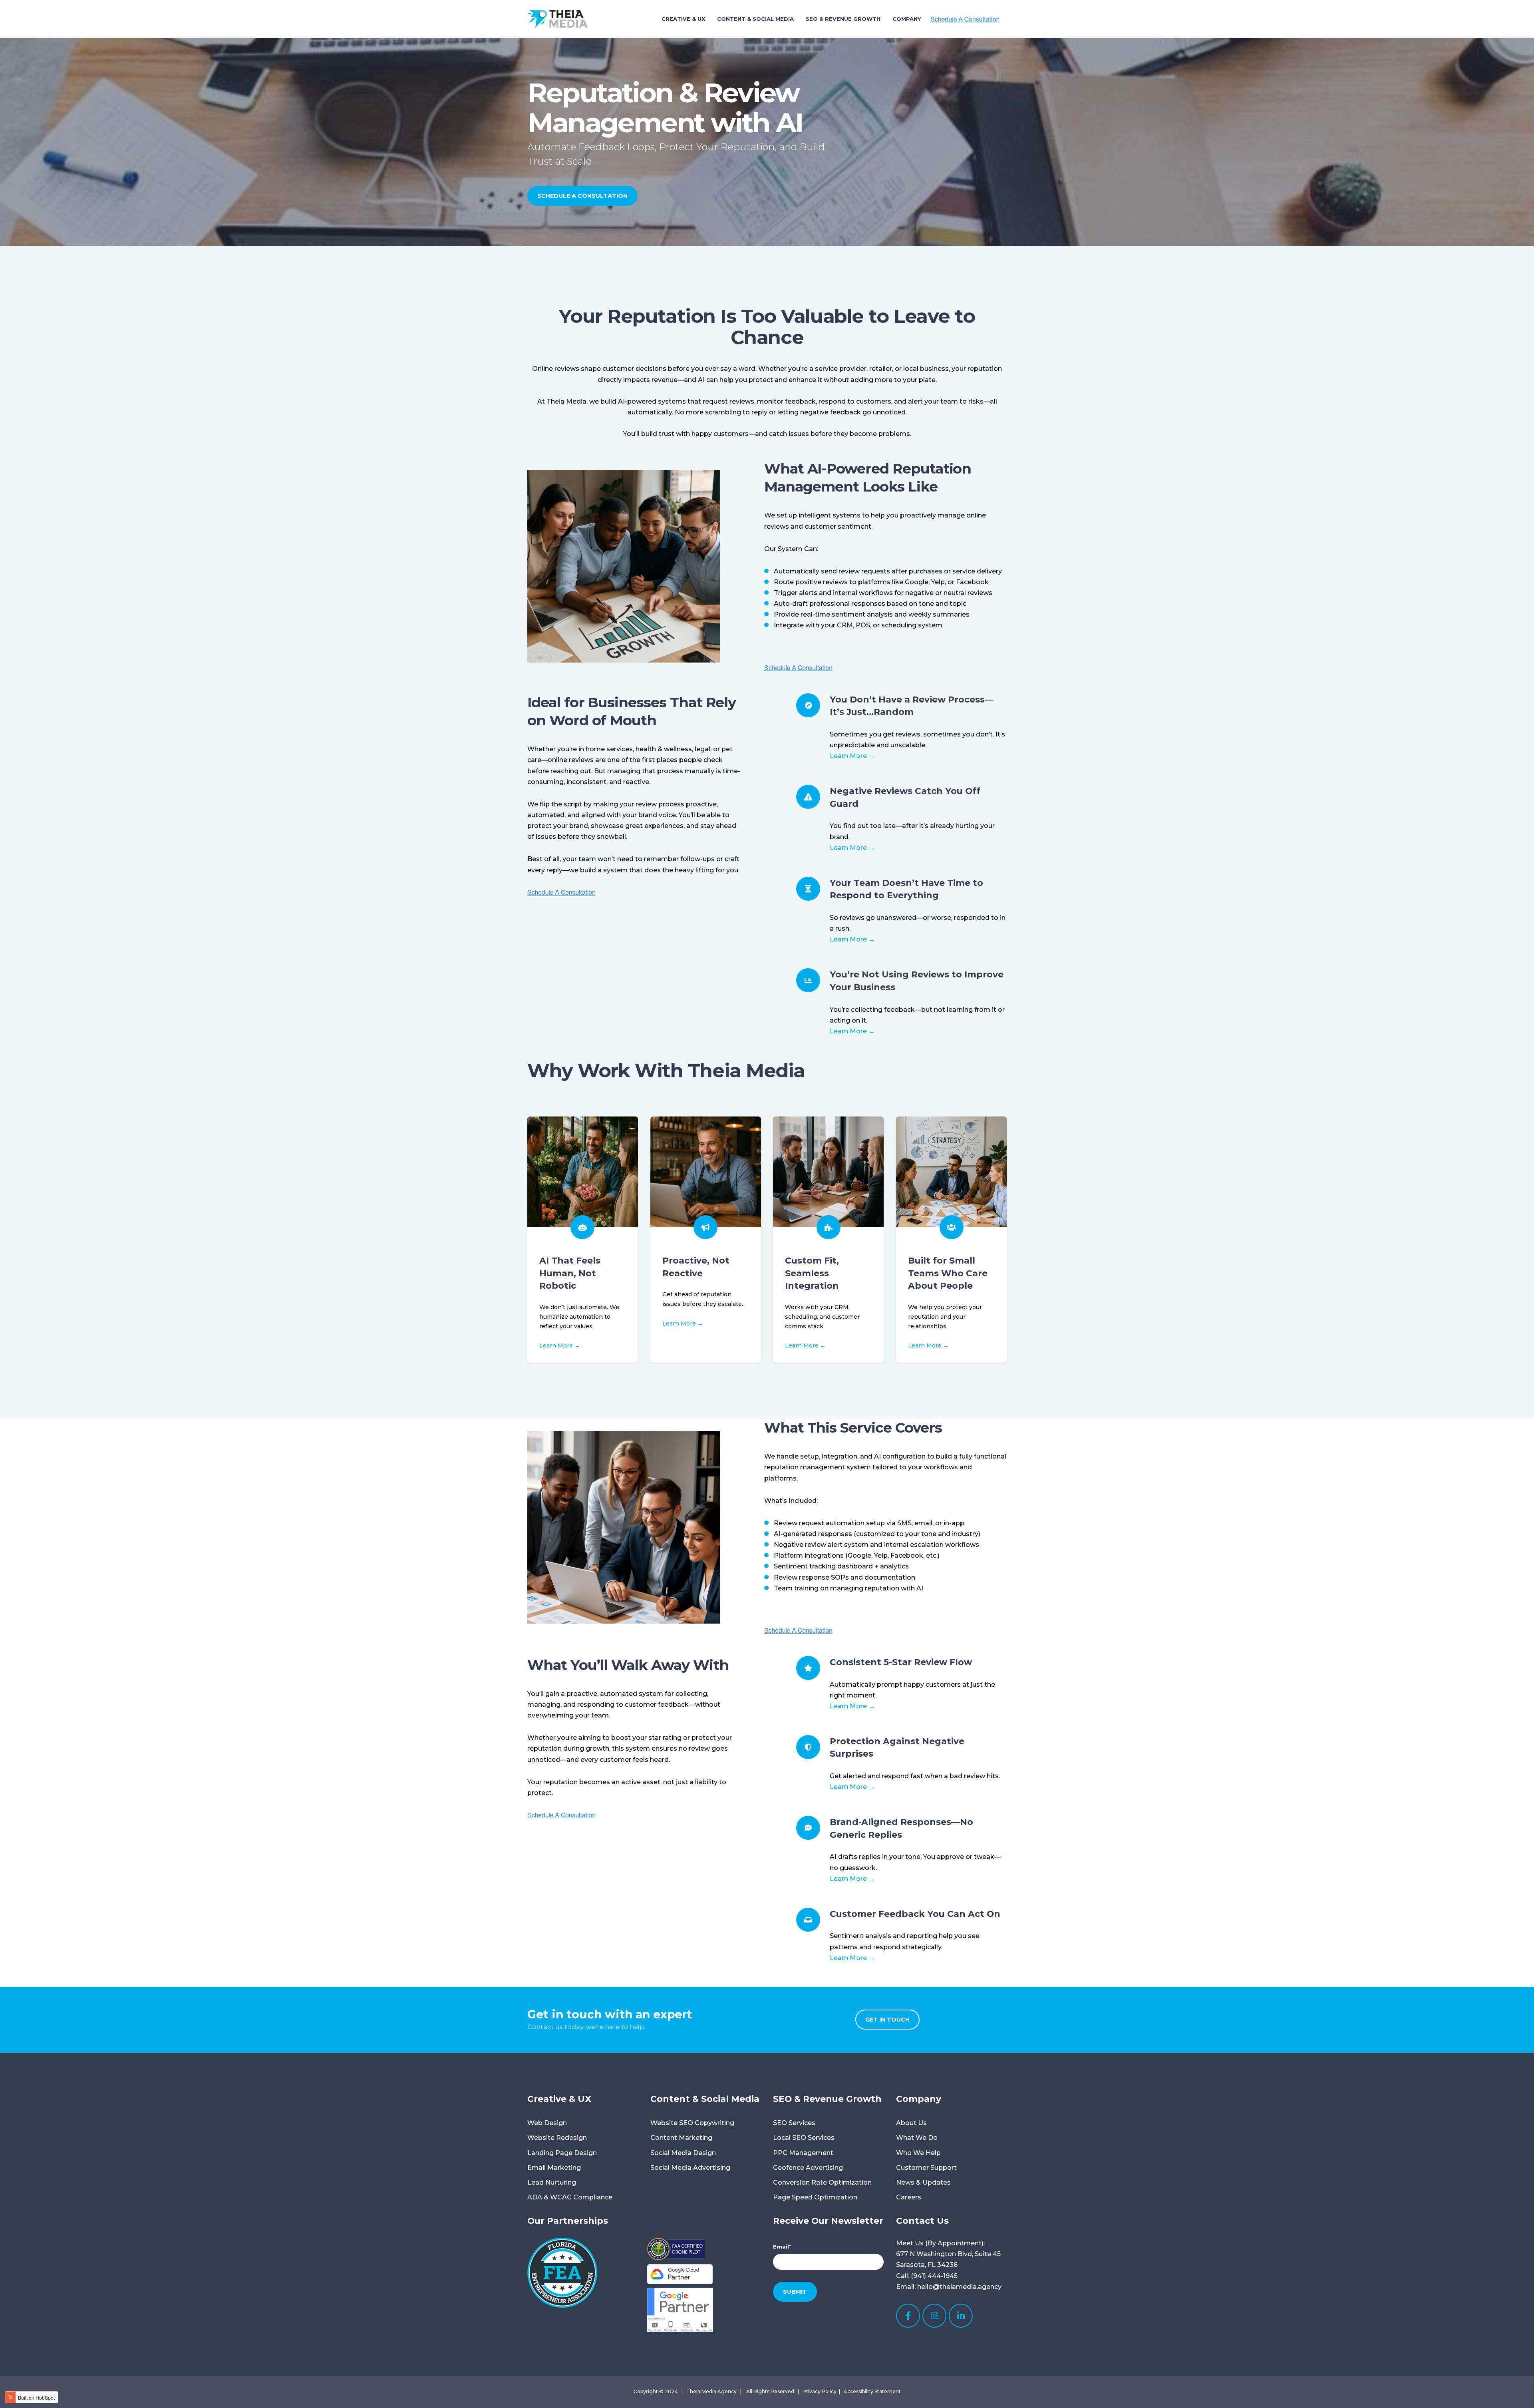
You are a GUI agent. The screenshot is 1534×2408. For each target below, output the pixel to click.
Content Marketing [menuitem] (681, 2138)
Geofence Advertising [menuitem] (808, 2168)
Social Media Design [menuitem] (683, 2153)
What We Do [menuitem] (917, 2138)
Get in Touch (887, 2020)
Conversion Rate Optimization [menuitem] (822, 2182)
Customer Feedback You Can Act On (915, 1914)
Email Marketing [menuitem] (554, 2168)
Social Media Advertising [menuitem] (690, 2168)
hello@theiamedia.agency (959, 2287)
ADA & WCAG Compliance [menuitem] (570, 2197)
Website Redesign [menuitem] (557, 2138)
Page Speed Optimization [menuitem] (815, 2197)
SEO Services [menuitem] (794, 2123)
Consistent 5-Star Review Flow (901, 1662)
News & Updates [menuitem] (923, 2182)
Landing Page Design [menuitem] (562, 2153)
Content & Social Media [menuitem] (755, 19)
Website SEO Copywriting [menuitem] (692, 2123)
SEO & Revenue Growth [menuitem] (843, 19)
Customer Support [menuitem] (926, 2168)
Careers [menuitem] (909, 2197)
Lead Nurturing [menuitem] (552, 2182)
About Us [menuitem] (911, 2123)
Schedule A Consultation (582, 196)
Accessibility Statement (872, 2391)
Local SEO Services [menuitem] (804, 2138)
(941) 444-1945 (934, 2276)
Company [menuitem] (907, 19)
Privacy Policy (820, 2391)
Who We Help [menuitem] (918, 2153)
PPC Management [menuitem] (803, 2153)
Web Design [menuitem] (547, 2123)
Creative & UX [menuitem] (683, 19)
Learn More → (852, 756)
